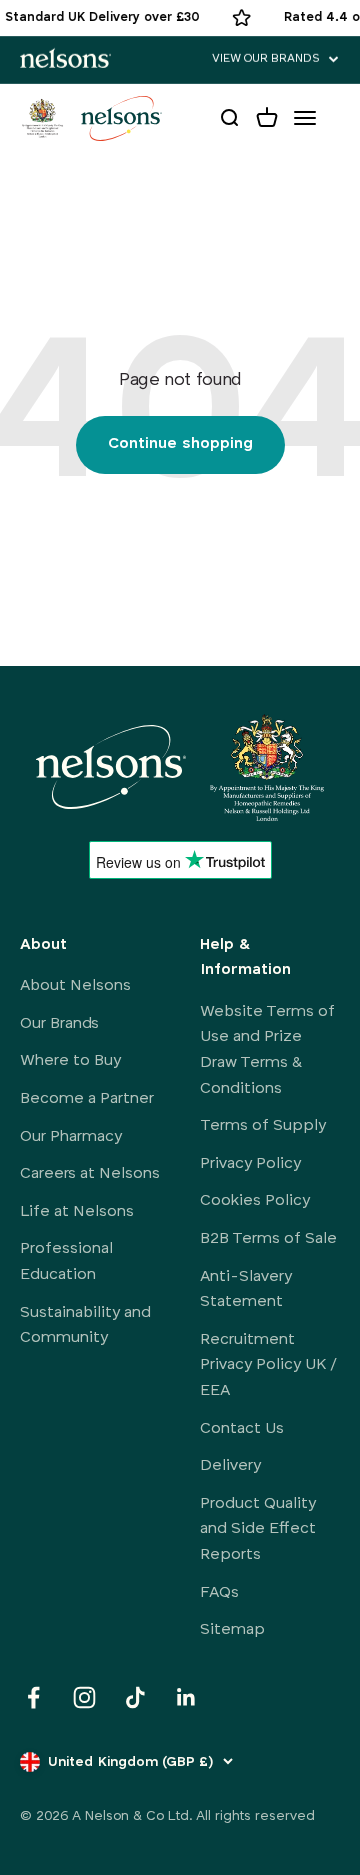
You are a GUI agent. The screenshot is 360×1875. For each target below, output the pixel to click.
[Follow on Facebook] (33, 1697)
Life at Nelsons (77, 1212)
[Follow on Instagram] (84, 1697)
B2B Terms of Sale (268, 1239)
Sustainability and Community (85, 1326)
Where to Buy (70, 1061)
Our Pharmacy (71, 1137)
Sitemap (232, 1630)
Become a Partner (87, 1099)
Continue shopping (180, 444)
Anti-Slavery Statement (246, 1290)
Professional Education (66, 1262)
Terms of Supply (263, 1126)
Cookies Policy (255, 1201)
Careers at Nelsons (90, 1174)
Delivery (230, 1466)
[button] (276, 59)
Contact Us (242, 1429)
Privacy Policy (250, 1164)
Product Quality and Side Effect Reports (258, 1529)
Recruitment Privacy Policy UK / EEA (268, 1365)
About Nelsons (75, 986)
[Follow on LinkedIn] (186, 1697)
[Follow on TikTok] (135, 1697)
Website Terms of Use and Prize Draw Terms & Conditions (267, 1050)
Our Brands (59, 1024)
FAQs (219, 1593)
